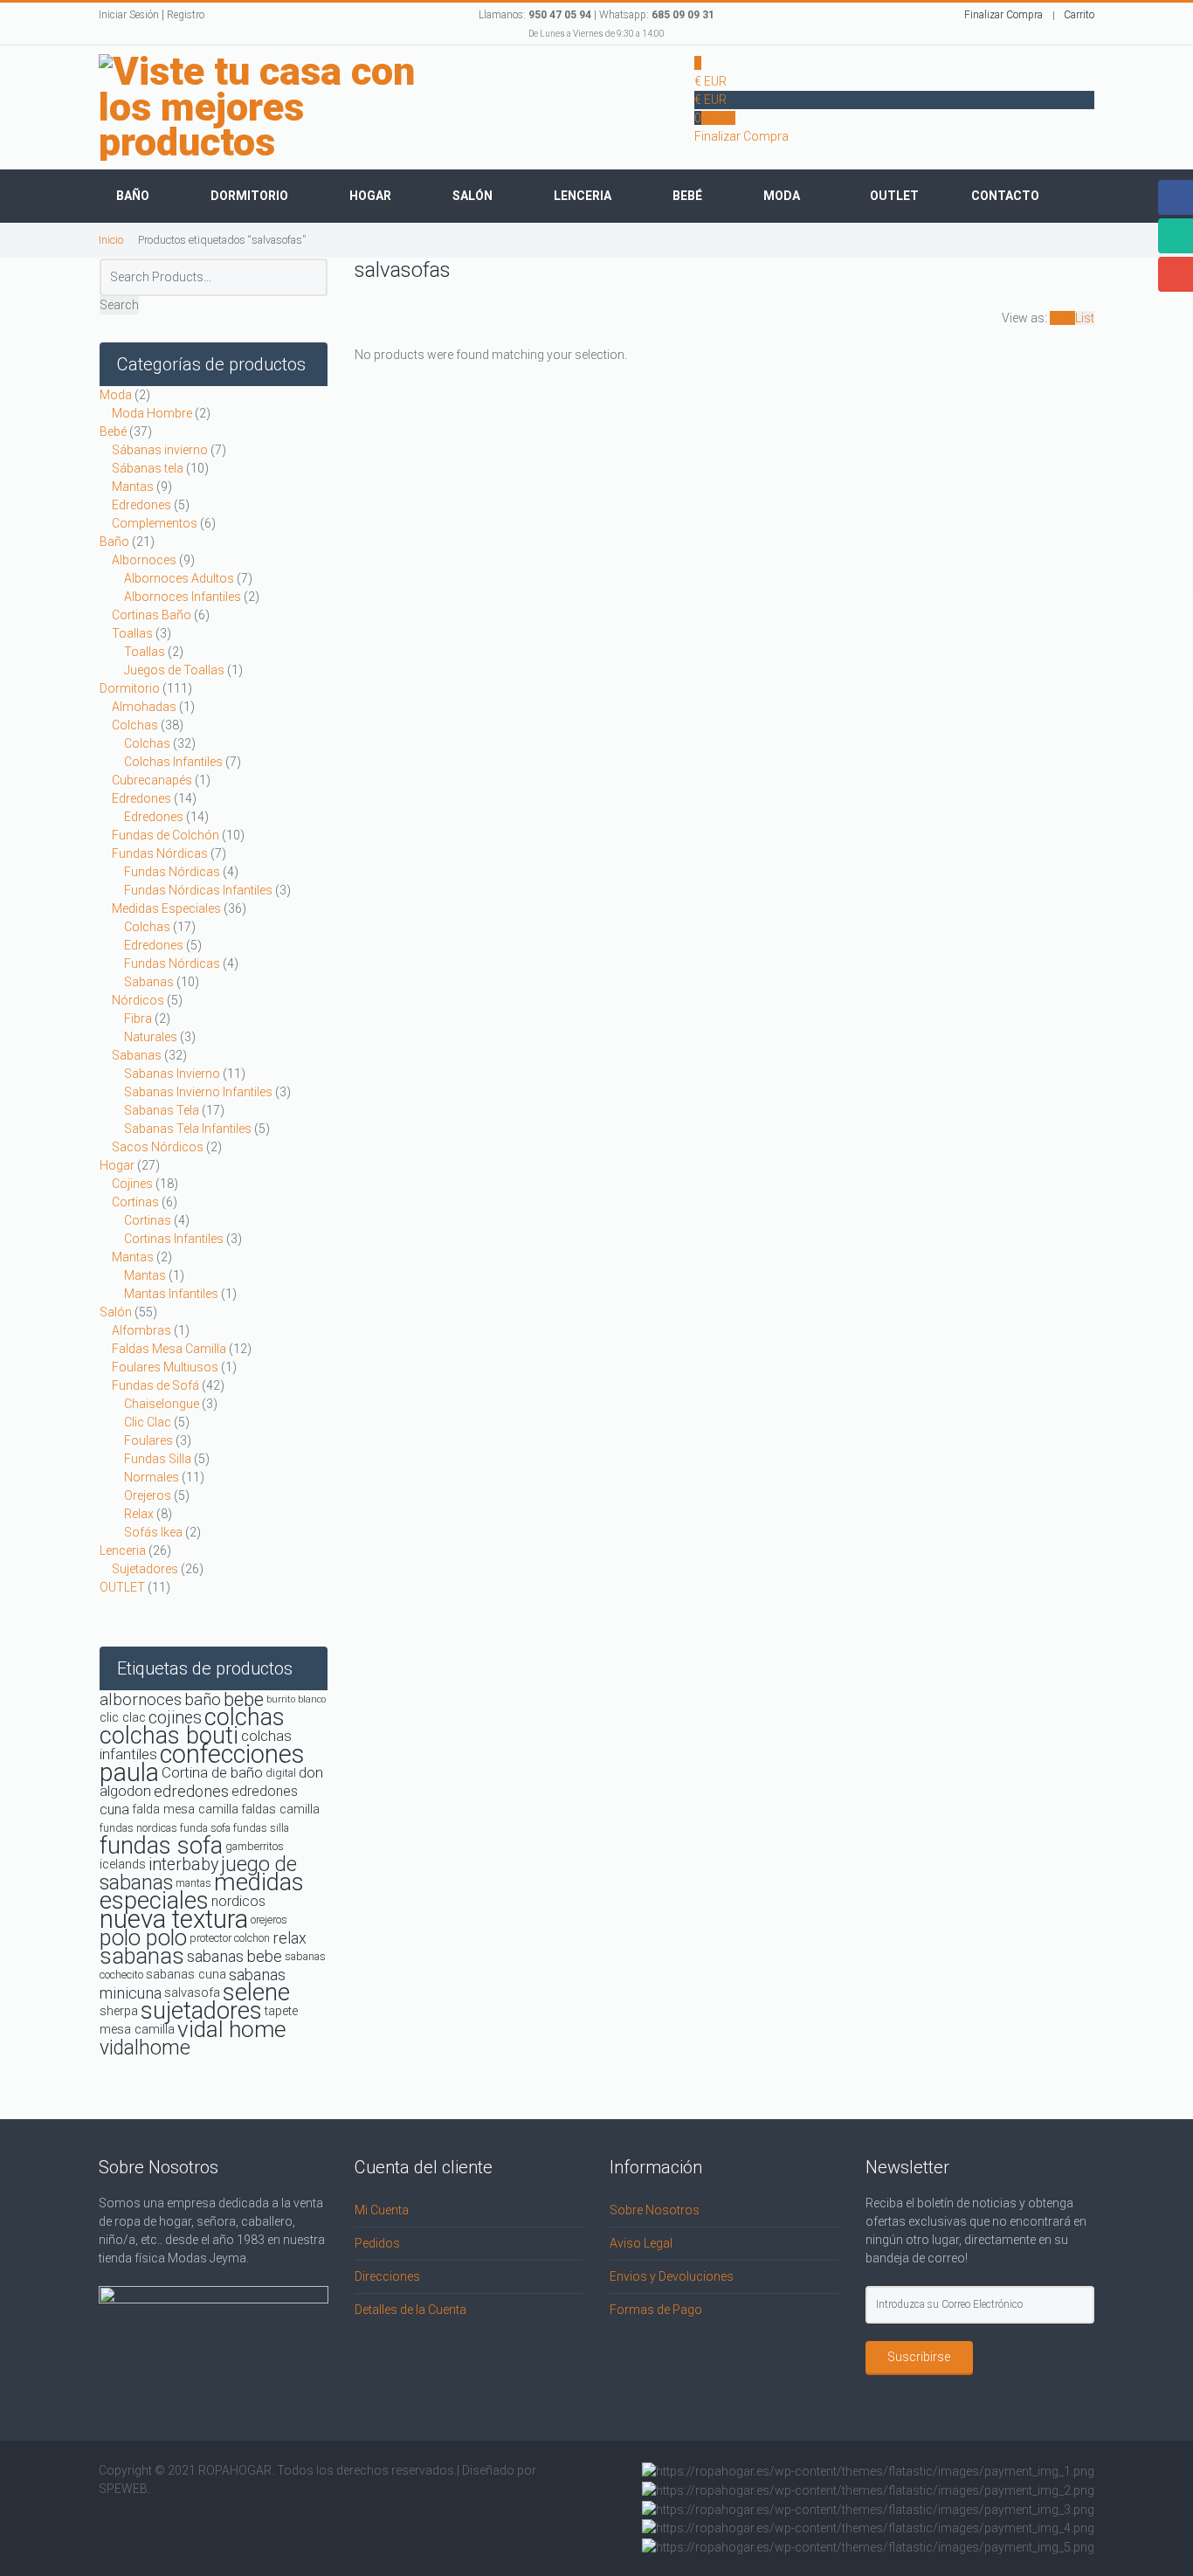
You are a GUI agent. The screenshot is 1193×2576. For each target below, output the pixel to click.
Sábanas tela (148, 468)
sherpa (119, 2011)
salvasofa (192, 1993)
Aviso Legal (641, 2243)
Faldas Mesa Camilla (169, 1349)
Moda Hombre (152, 413)
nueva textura (174, 1919)
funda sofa (205, 1828)
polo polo (143, 1937)
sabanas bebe (234, 1956)
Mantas (133, 487)
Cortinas (135, 1202)
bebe (244, 1699)
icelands (123, 1865)
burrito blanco (296, 1699)
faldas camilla (280, 1809)
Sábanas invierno (160, 450)
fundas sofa (161, 1846)
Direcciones (387, 2276)
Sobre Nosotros (655, 2210)
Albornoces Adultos (179, 578)
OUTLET (122, 1587)
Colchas (135, 725)
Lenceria (583, 196)
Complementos (155, 523)
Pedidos (377, 2243)
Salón (472, 196)
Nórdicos (138, 1000)
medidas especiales (202, 1892)
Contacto (1005, 196)
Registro (186, 15)
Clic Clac (148, 1422)
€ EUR (710, 81)
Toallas (132, 633)
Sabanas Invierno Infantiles (198, 1092)
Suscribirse (919, 2357)
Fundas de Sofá (155, 1385)
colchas (245, 1717)
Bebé (687, 196)
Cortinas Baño (152, 615)
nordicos (238, 1901)
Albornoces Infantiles (183, 597)
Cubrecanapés (152, 780)
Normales (152, 1477)
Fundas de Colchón (166, 835)
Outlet (894, 196)
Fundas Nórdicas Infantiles (198, 890)
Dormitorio (249, 196)
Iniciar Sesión (129, 15)
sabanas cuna (186, 1975)
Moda (782, 196)
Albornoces (144, 560)
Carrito (1079, 15)
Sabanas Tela (162, 1110)
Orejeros (148, 1495)
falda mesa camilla (185, 1809)
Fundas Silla (158, 1459)
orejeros (269, 1920)
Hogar (370, 196)
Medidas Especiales (166, 908)
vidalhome (145, 2048)
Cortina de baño (212, 1772)
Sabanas (149, 982)
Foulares (148, 1440)
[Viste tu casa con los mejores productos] (280, 107)
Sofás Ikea (153, 1532)
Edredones (141, 505)
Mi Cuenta (382, 2210)
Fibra (138, 1019)
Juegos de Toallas (174, 670)
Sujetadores (145, 1569)
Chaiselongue (162, 1404)
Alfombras (141, 1330)
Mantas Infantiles (171, 1294)
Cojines (132, 1184)
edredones (191, 1791)
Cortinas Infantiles (174, 1239)
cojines (175, 1718)
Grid (1062, 318)
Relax (139, 1514)
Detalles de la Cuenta (410, 2310)
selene (256, 1992)
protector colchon (230, 1938)
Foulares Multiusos (165, 1367)
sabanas (142, 1956)
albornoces (141, 1699)
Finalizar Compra (1003, 15)
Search (119, 305)
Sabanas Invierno (172, 1074)
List (1085, 318)
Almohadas (144, 707)
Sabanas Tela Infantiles (188, 1129)
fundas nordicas (138, 1828)
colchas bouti (169, 1736)
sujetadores (201, 2011)
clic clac (123, 1718)
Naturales (151, 1037)
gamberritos (255, 1846)
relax (290, 1938)
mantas (193, 1883)
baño (203, 1699)
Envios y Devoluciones (672, 2276)
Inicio (111, 240)
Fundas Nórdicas (160, 853)
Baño (133, 196)
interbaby (183, 1865)
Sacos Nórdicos (158, 1147)
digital (281, 1773)
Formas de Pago (656, 2310)
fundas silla (261, 1828)
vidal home (232, 2029)
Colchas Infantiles (173, 762)
